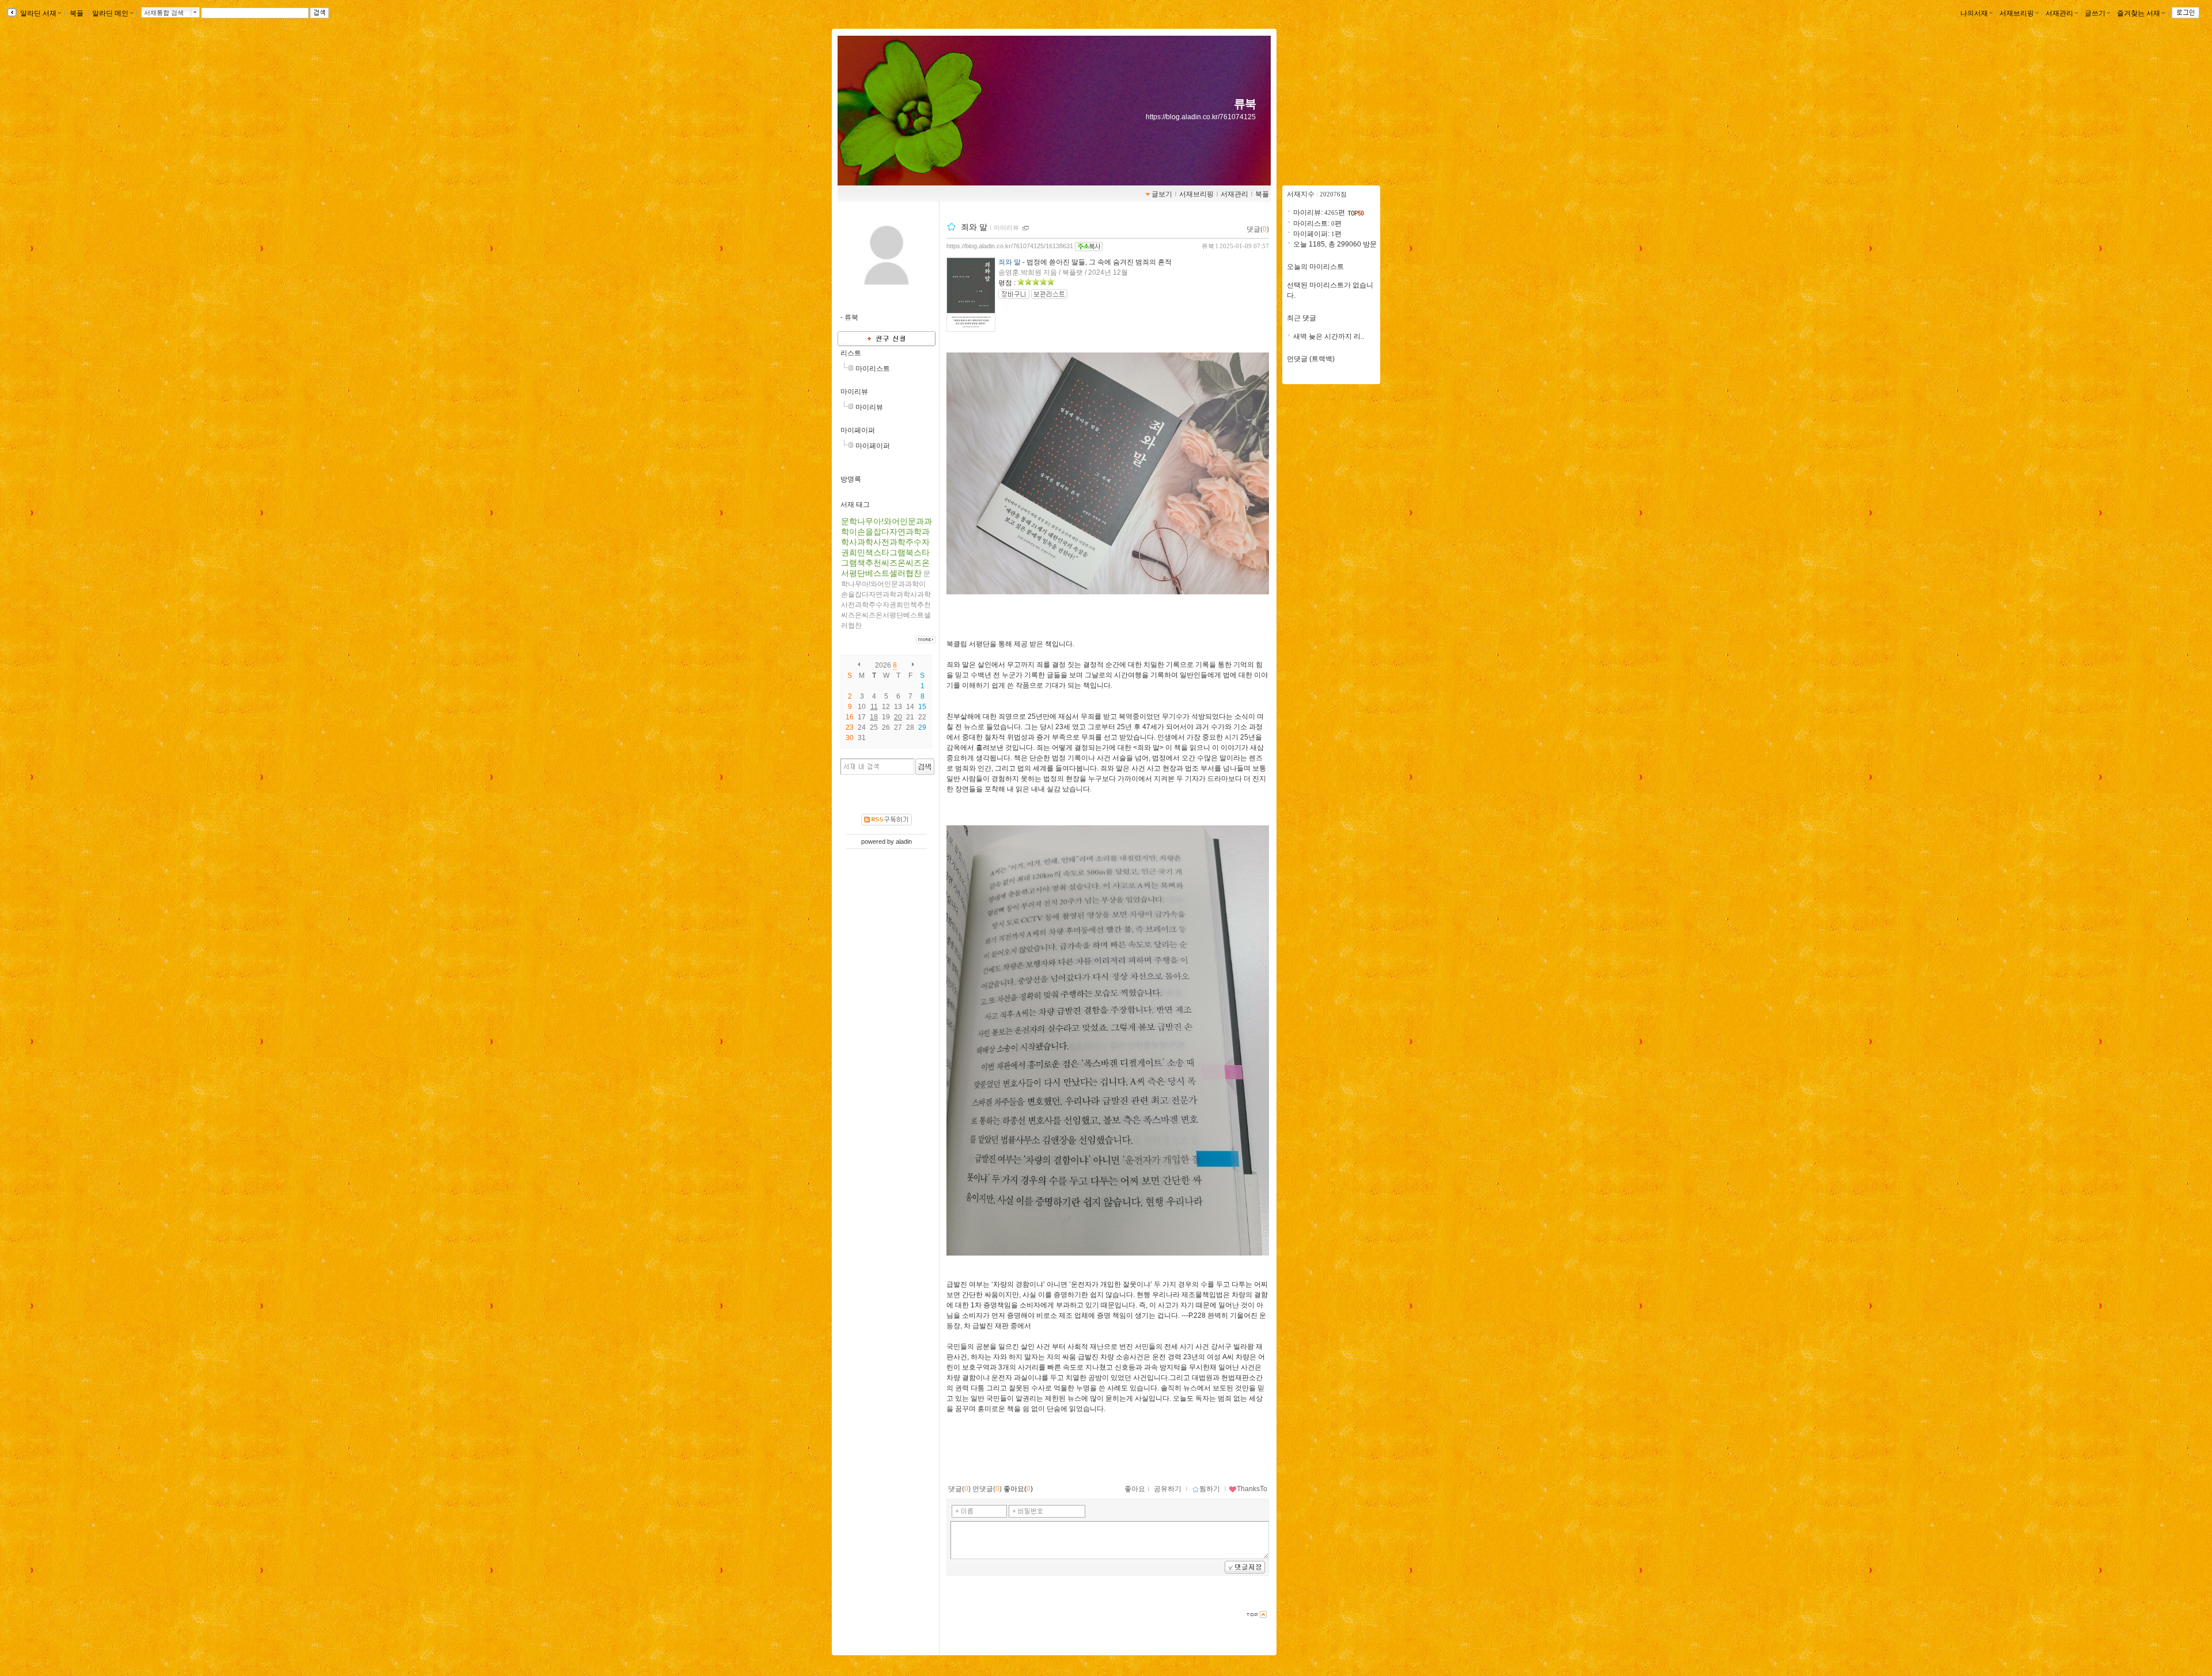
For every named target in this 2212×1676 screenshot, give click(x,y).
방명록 (851, 479)
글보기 (1162, 194)
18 (874, 717)
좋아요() (1018, 1489)
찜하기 (1210, 1489)
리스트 (851, 353)
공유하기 (1168, 1489)
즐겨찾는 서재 (2139, 13)
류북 (1245, 104)
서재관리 (2059, 13)
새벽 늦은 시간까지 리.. (1329, 336)
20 (898, 717)
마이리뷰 (854, 392)
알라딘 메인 (110, 13)
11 (874, 707)
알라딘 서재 (37, 13)
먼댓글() (987, 1489)
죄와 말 (974, 227)
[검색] (925, 767)
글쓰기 (2095, 13)
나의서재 (1974, 13)
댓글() (1258, 229)
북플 (77, 13)
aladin (904, 841)
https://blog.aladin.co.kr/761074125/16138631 (1010, 246)
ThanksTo (1252, 1489)
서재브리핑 (2017, 13)
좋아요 (1135, 1489)
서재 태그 (855, 505)
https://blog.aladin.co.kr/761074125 (1201, 117)
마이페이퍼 (858, 430)
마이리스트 (873, 369)
